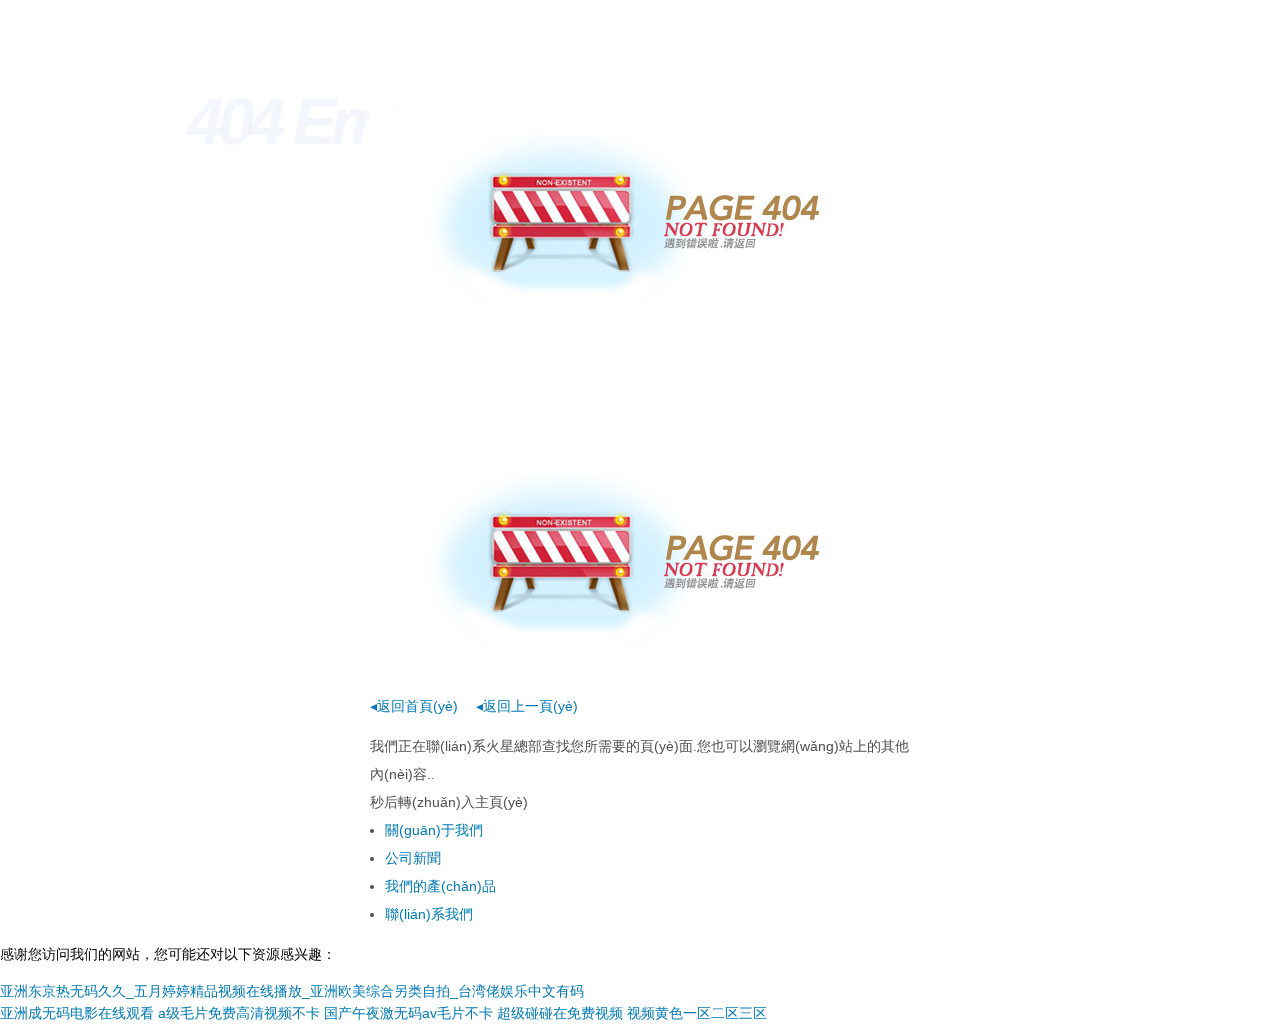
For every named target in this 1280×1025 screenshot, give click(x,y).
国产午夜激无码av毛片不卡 (408, 1013)
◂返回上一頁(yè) (527, 706)
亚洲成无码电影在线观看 (77, 1013)
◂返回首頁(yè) (414, 706)
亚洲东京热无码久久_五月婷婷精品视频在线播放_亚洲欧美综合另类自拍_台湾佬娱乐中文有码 (292, 991)
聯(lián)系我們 (429, 914)
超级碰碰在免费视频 (560, 1013)
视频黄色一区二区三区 (697, 1013)
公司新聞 (413, 858)
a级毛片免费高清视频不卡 (239, 1013)
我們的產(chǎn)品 (440, 886)
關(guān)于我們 (434, 830)
